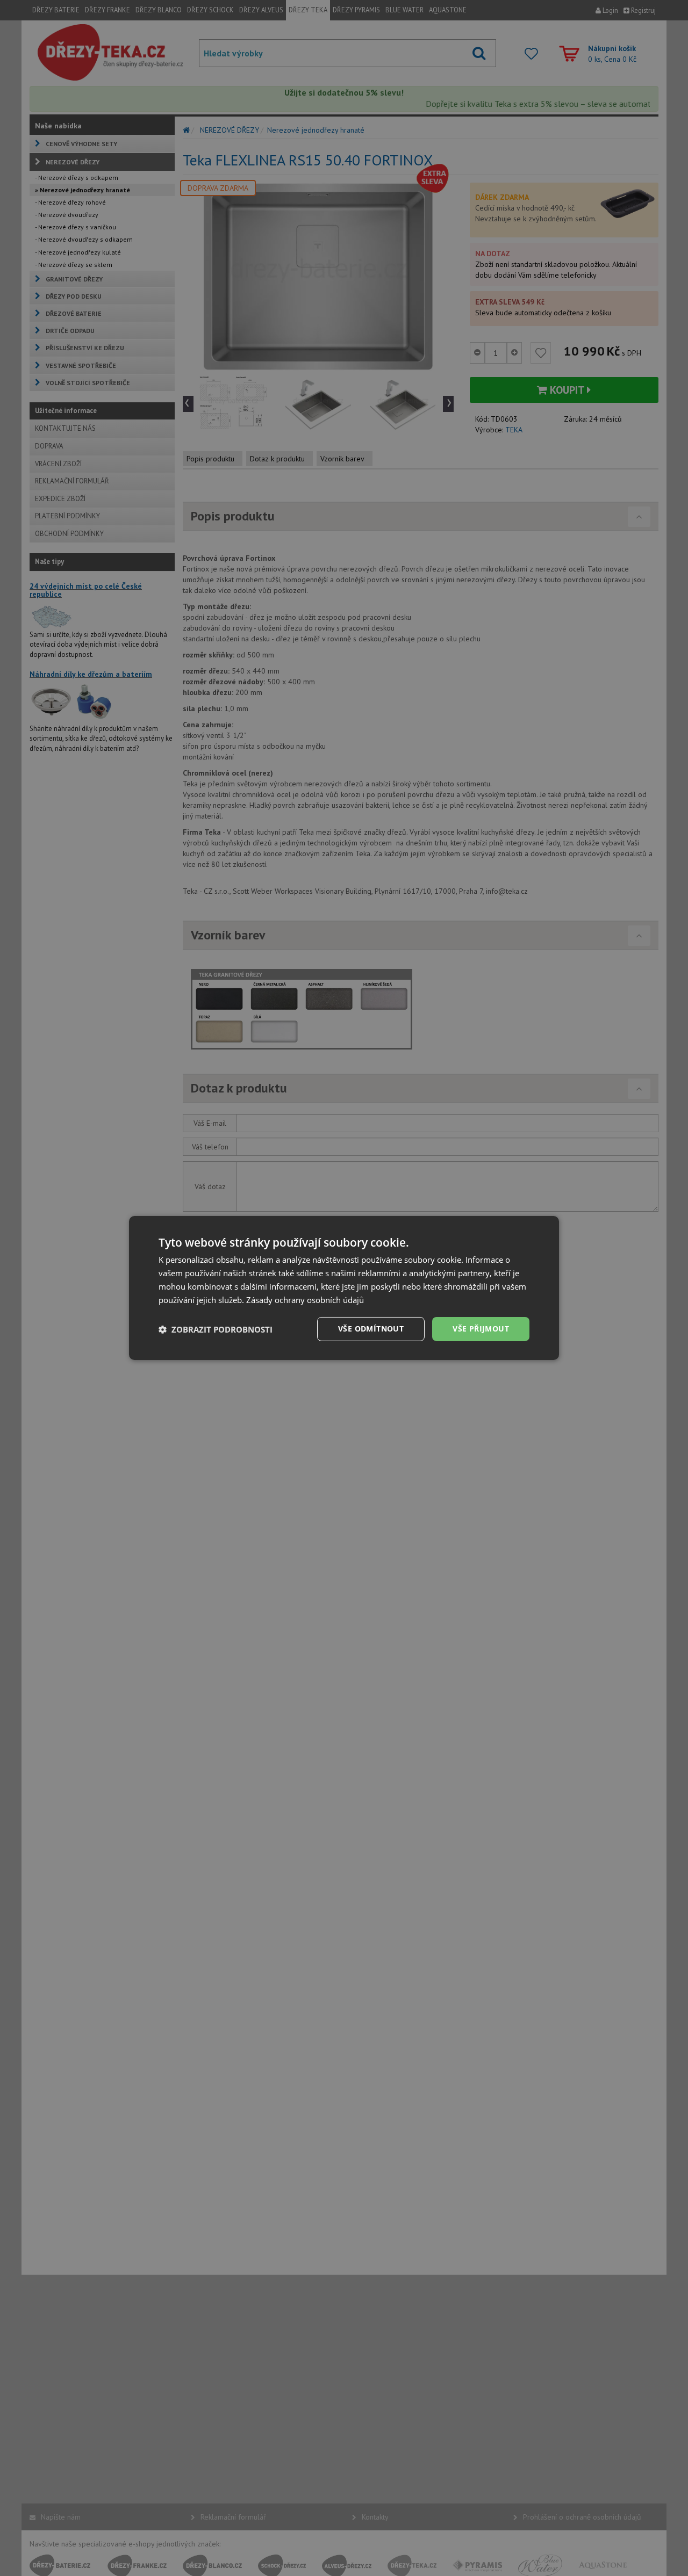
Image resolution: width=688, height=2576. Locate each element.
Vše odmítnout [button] (371, 1329)
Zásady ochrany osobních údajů (305, 1300)
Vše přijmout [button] (481, 1329)
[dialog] (344, 1288)
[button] (216, 1329)
